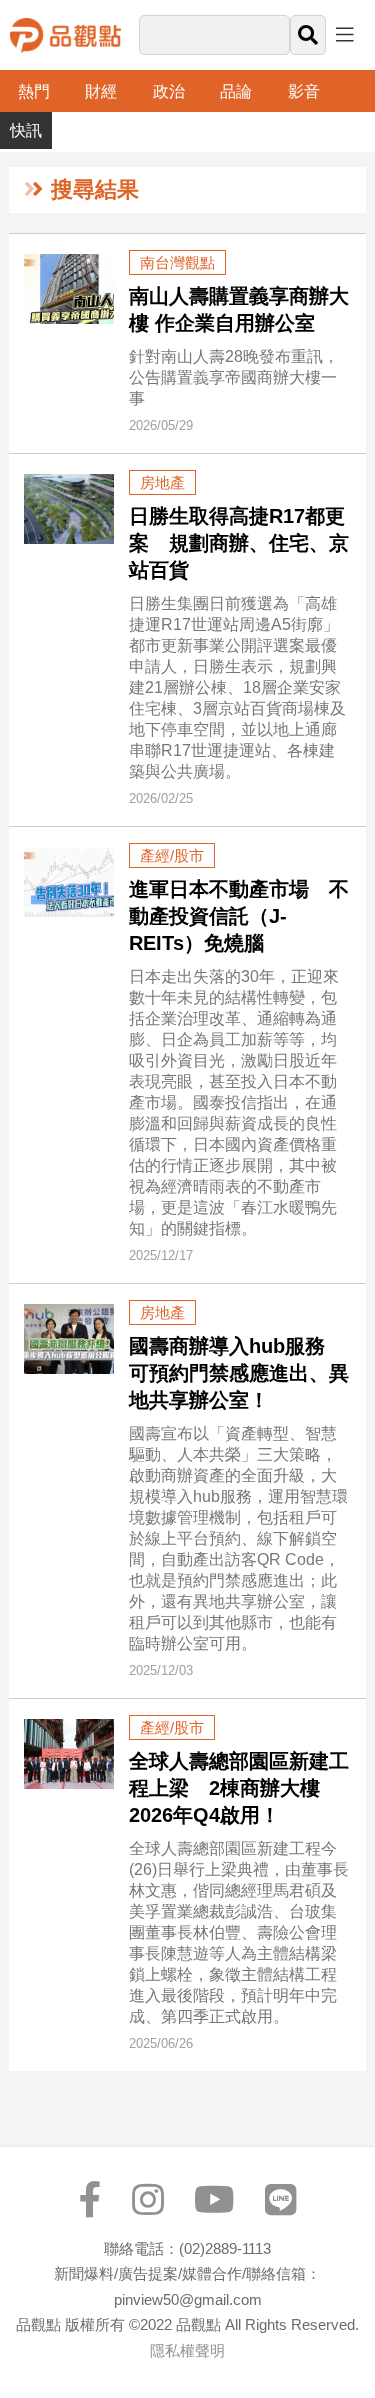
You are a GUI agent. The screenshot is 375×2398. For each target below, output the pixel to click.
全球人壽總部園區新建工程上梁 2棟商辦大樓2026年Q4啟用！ (239, 1788)
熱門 (34, 91)
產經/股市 (172, 855)
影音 (304, 91)
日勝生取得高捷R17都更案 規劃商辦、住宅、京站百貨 (239, 543)
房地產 (162, 482)
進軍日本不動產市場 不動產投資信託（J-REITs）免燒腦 (239, 916)
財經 (101, 91)
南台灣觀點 (177, 262)
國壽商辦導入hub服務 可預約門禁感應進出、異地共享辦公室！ (239, 1373)
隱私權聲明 (187, 2350)
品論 (236, 91)
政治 (169, 91)
